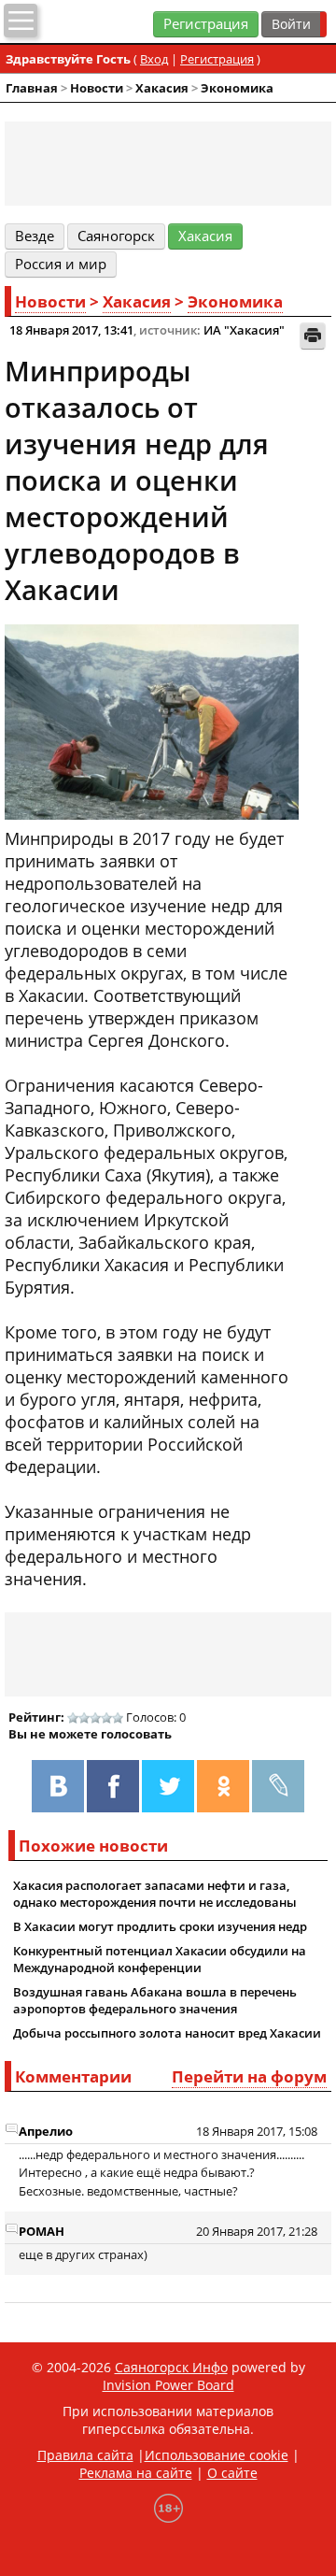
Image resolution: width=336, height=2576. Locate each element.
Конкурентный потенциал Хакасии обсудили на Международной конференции (160, 1959)
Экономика (237, 88)
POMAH (42, 2231)
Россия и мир (61, 264)
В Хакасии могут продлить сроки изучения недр (160, 1926)
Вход (154, 59)
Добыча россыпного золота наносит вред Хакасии (167, 2033)
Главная (32, 88)
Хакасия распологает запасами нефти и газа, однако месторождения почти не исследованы (155, 1894)
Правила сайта (85, 2455)
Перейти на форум (249, 2076)
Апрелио (46, 2131)
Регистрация (206, 24)
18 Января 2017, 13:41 (71, 330)
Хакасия (162, 88)
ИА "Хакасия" (244, 330)
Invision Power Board (168, 2385)
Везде (35, 236)
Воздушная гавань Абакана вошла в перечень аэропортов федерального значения (155, 2000)
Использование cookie (217, 2455)
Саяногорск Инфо (171, 2367)
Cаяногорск (116, 236)
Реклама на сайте (136, 2473)
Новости (97, 88)
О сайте (232, 2473)
